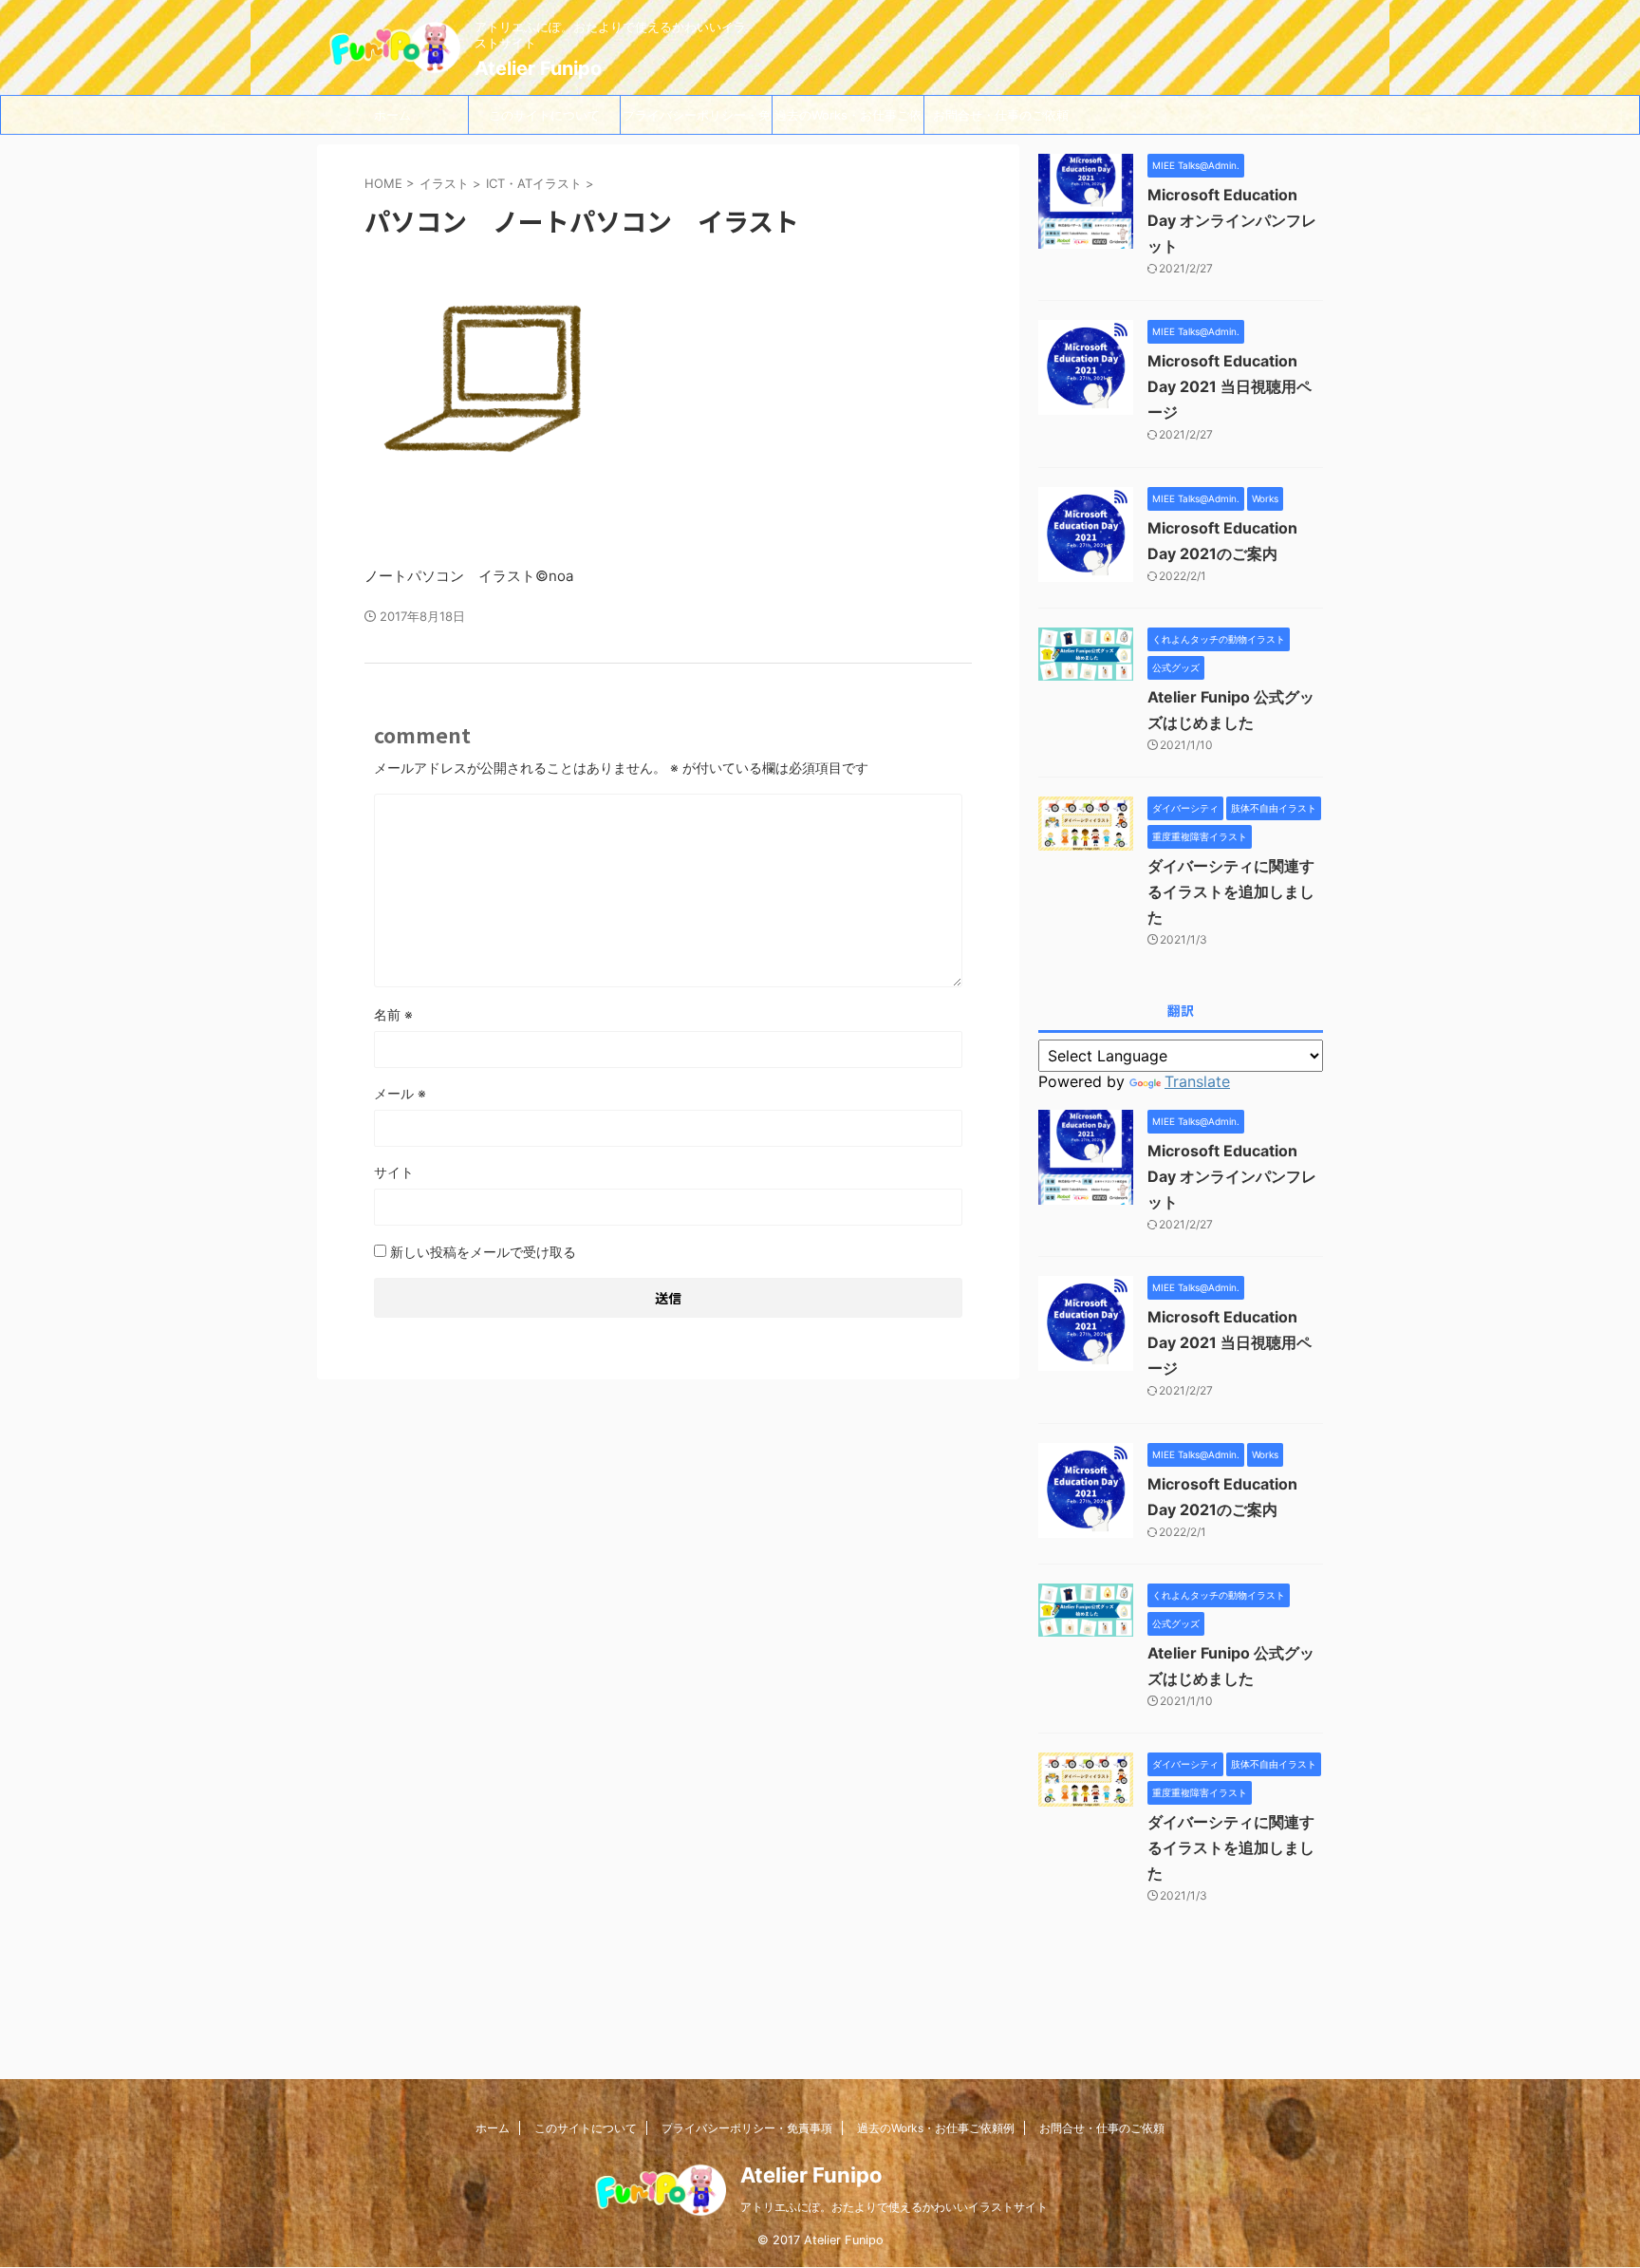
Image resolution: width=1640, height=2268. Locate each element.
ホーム (392, 115)
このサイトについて (544, 115)
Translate (1197, 1081)
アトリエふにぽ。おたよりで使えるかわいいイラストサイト (894, 2207)
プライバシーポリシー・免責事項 (697, 121)
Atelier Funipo (538, 68)
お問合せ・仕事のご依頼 (1001, 115)
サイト (394, 1172)
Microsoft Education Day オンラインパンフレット (1232, 220)
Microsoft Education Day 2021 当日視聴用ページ (1230, 386)
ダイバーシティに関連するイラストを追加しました (1231, 891)
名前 (393, 1014)
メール (400, 1093)
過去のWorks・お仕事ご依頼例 (848, 121)
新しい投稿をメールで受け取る (483, 1252)
